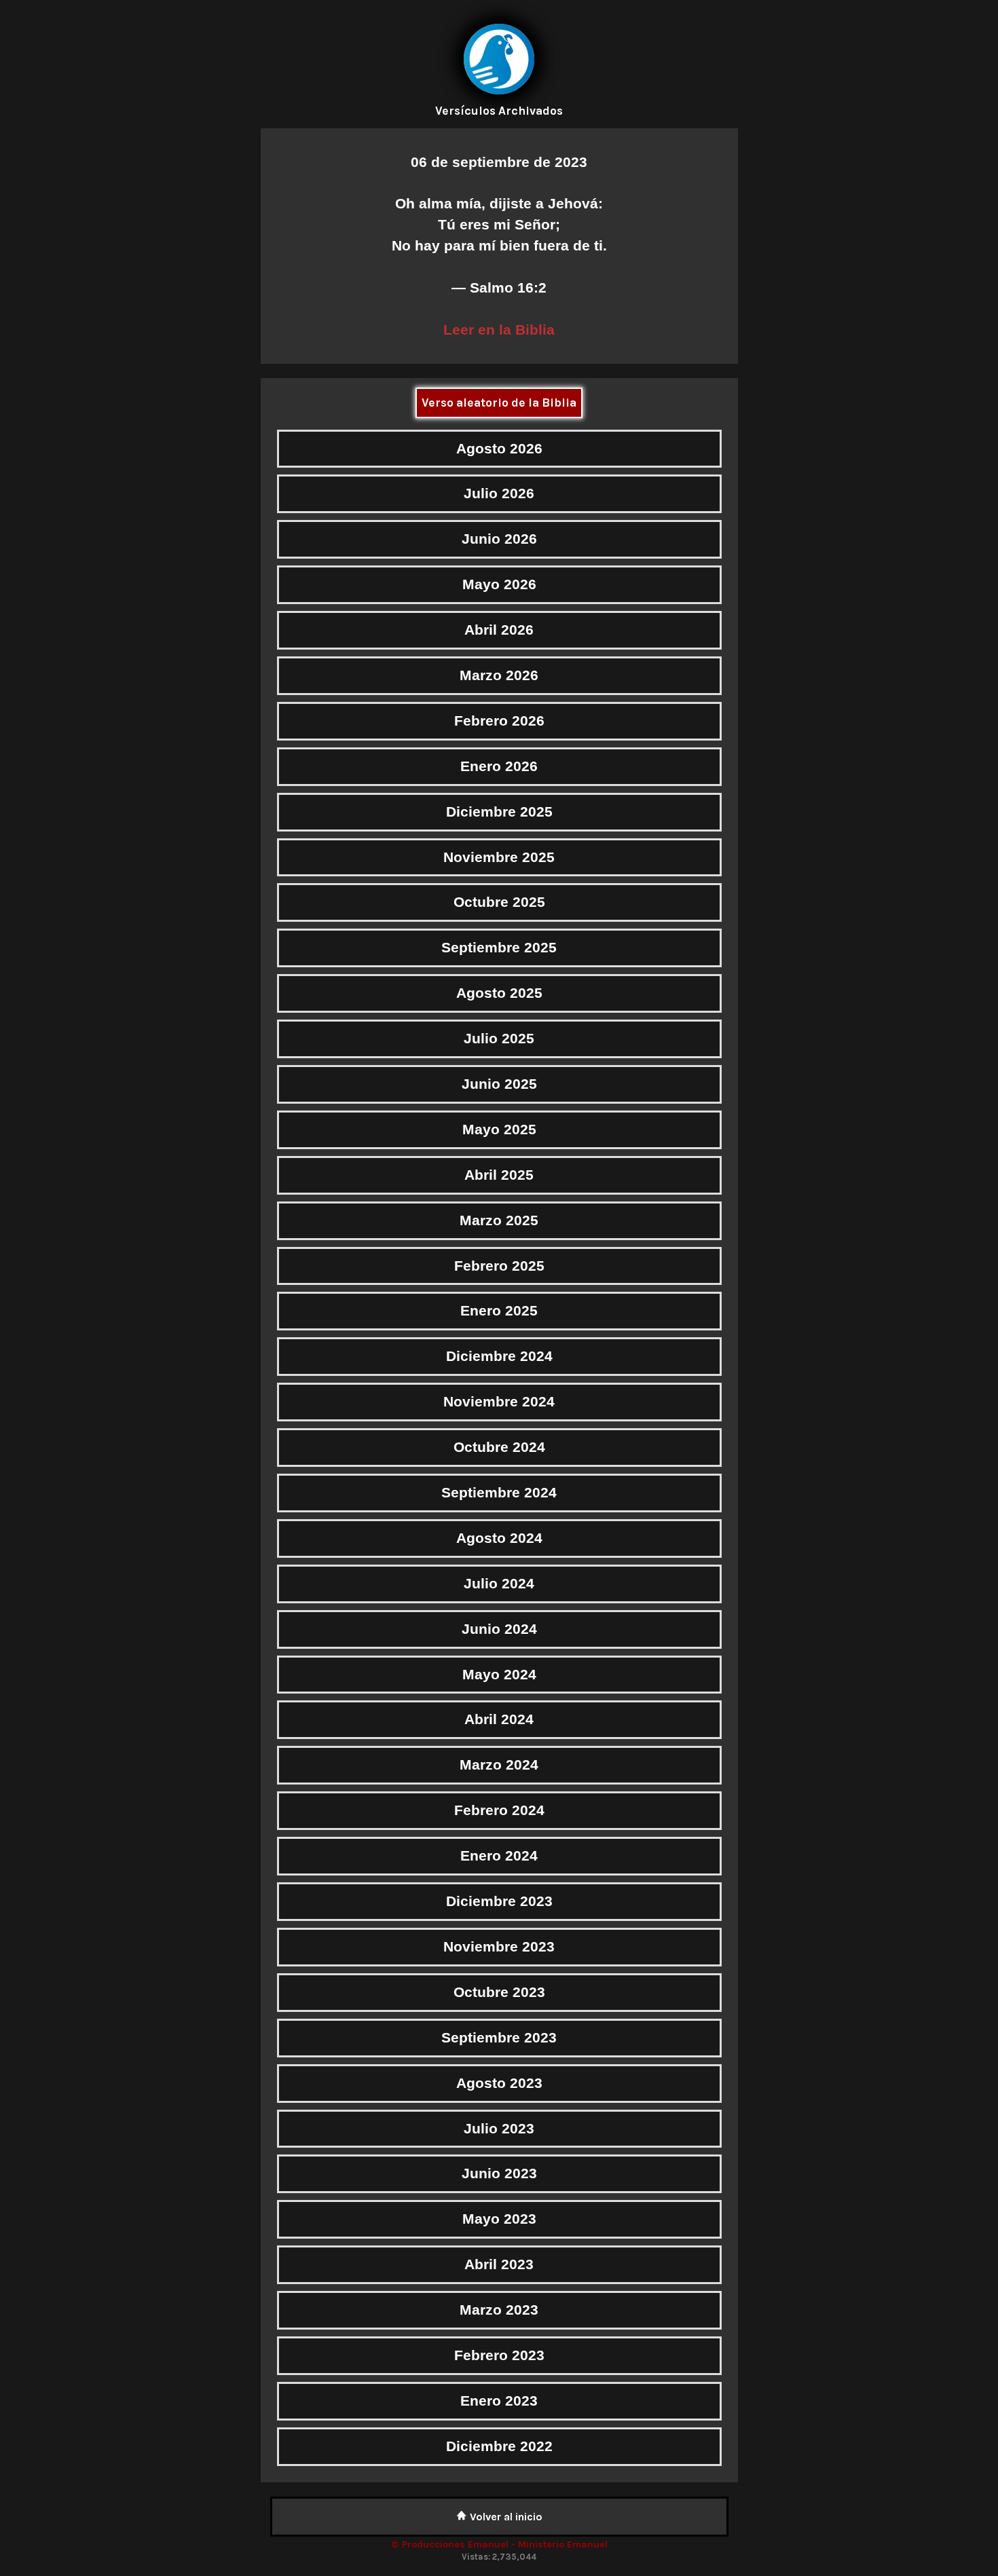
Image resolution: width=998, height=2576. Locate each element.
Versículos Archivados (499, 111)
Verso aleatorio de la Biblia (499, 403)
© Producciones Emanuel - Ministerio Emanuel (499, 2544)
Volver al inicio (505, 2517)
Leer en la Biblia (499, 330)
